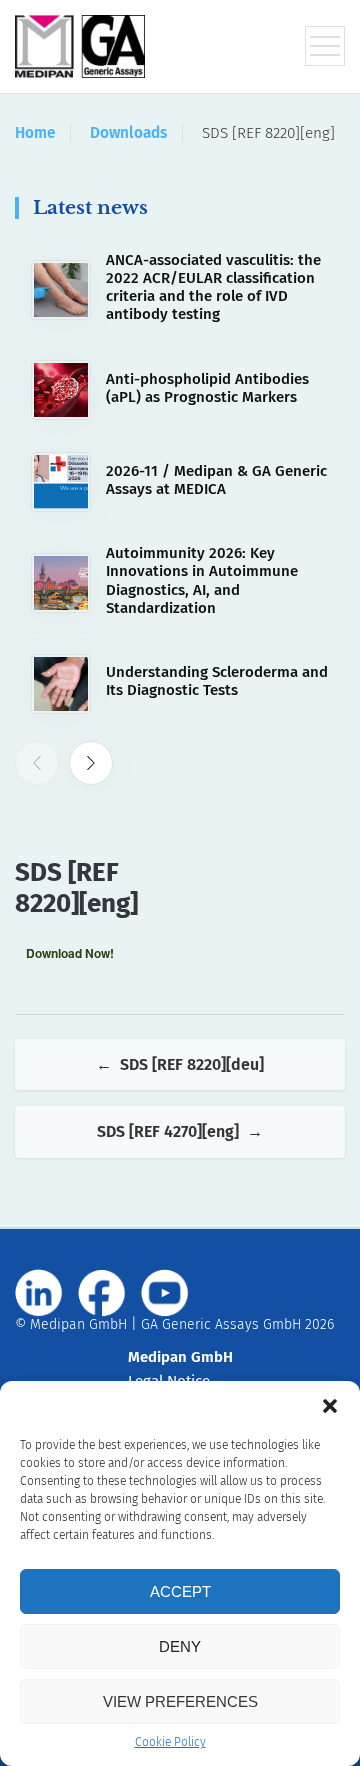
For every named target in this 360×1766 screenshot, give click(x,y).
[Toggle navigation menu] (325, 46)
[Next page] (91, 763)
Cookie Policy (170, 1742)
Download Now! (70, 953)
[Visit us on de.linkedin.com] (39, 1293)
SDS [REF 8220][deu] (192, 1064)
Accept (180, 1591)
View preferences (180, 1701)
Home (35, 133)
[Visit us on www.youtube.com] (165, 1293)
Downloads (128, 133)
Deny (180, 1646)
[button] (330, 1406)
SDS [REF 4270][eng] (168, 1131)
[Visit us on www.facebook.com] (102, 1293)
